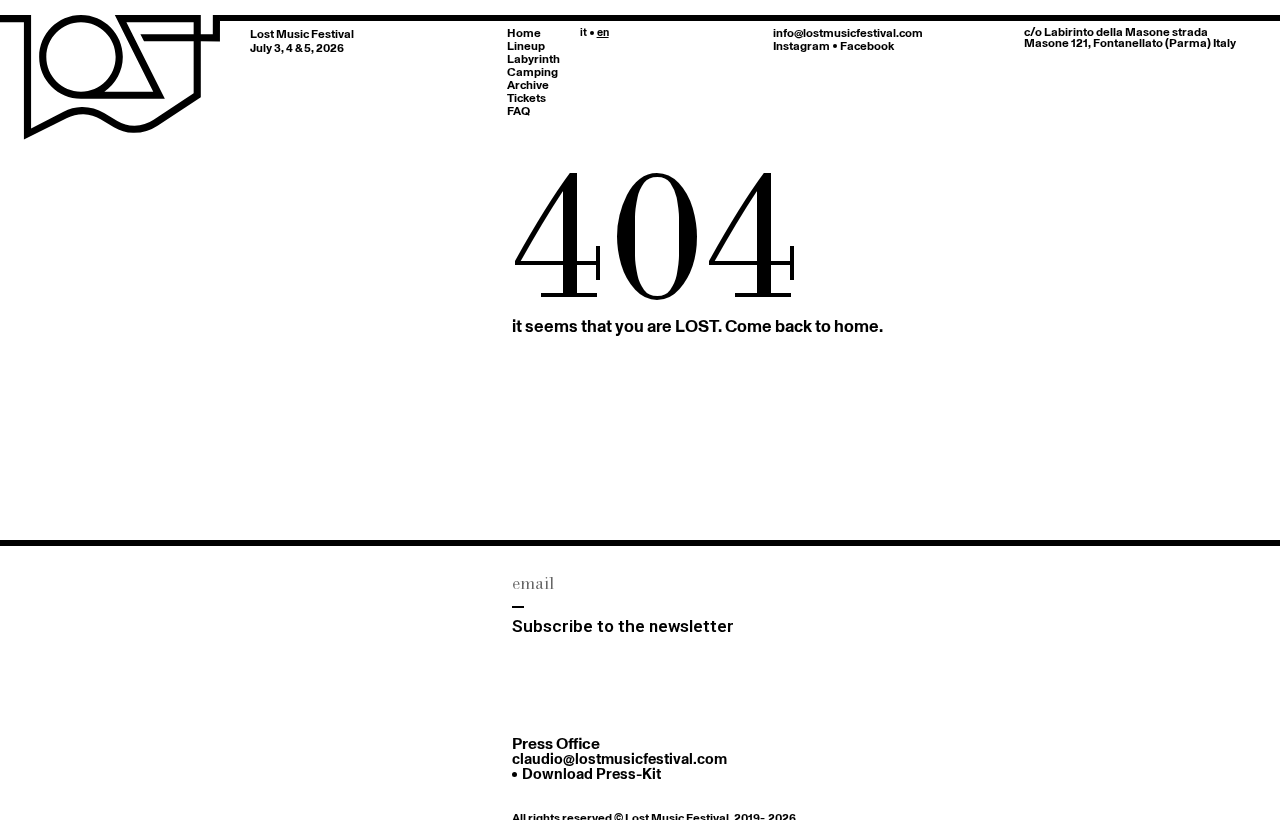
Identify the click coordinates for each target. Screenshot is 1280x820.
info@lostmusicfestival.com (848, 32)
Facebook (867, 45)
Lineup (526, 45)
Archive (528, 84)
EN (603, 32)
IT (583, 32)
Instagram (801, 45)
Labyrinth (533, 58)
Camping (532, 71)
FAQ (518, 110)
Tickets (526, 97)
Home (524, 32)
